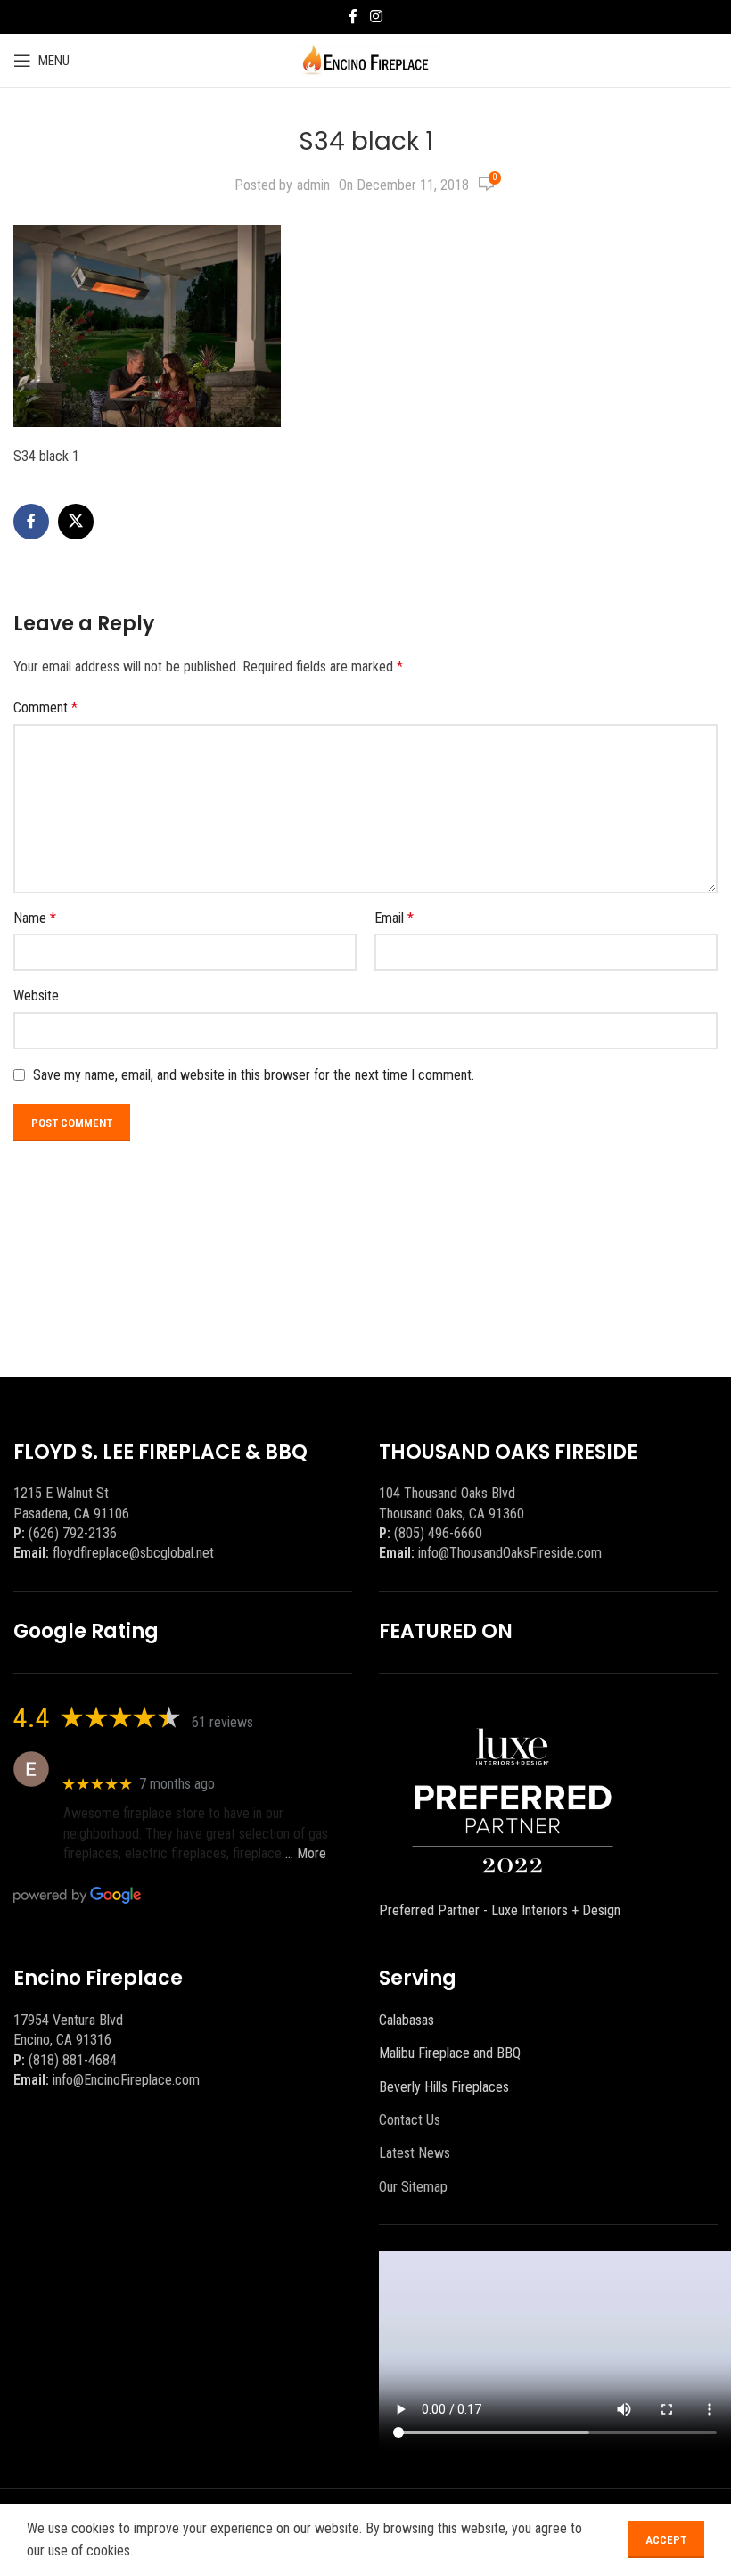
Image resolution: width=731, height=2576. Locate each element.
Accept (666, 2540)
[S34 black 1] (147, 325)
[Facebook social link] (353, 16)
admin (313, 185)
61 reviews (222, 1722)
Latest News (415, 2153)
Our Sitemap (413, 2187)
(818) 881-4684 (73, 2060)
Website (36, 996)
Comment (45, 708)
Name (35, 918)
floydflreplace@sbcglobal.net (133, 1553)
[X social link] (76, 522)
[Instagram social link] (376, 16)
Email (394, 918)
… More (306, 1853)
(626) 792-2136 (73, 1533)
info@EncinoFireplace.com (126, 2080)
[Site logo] (366, 59)
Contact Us (410, 2120)
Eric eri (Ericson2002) (128, 1760)
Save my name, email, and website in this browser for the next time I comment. (254, 1075)
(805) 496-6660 (438, 1533)
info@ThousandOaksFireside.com (510, 1553)
